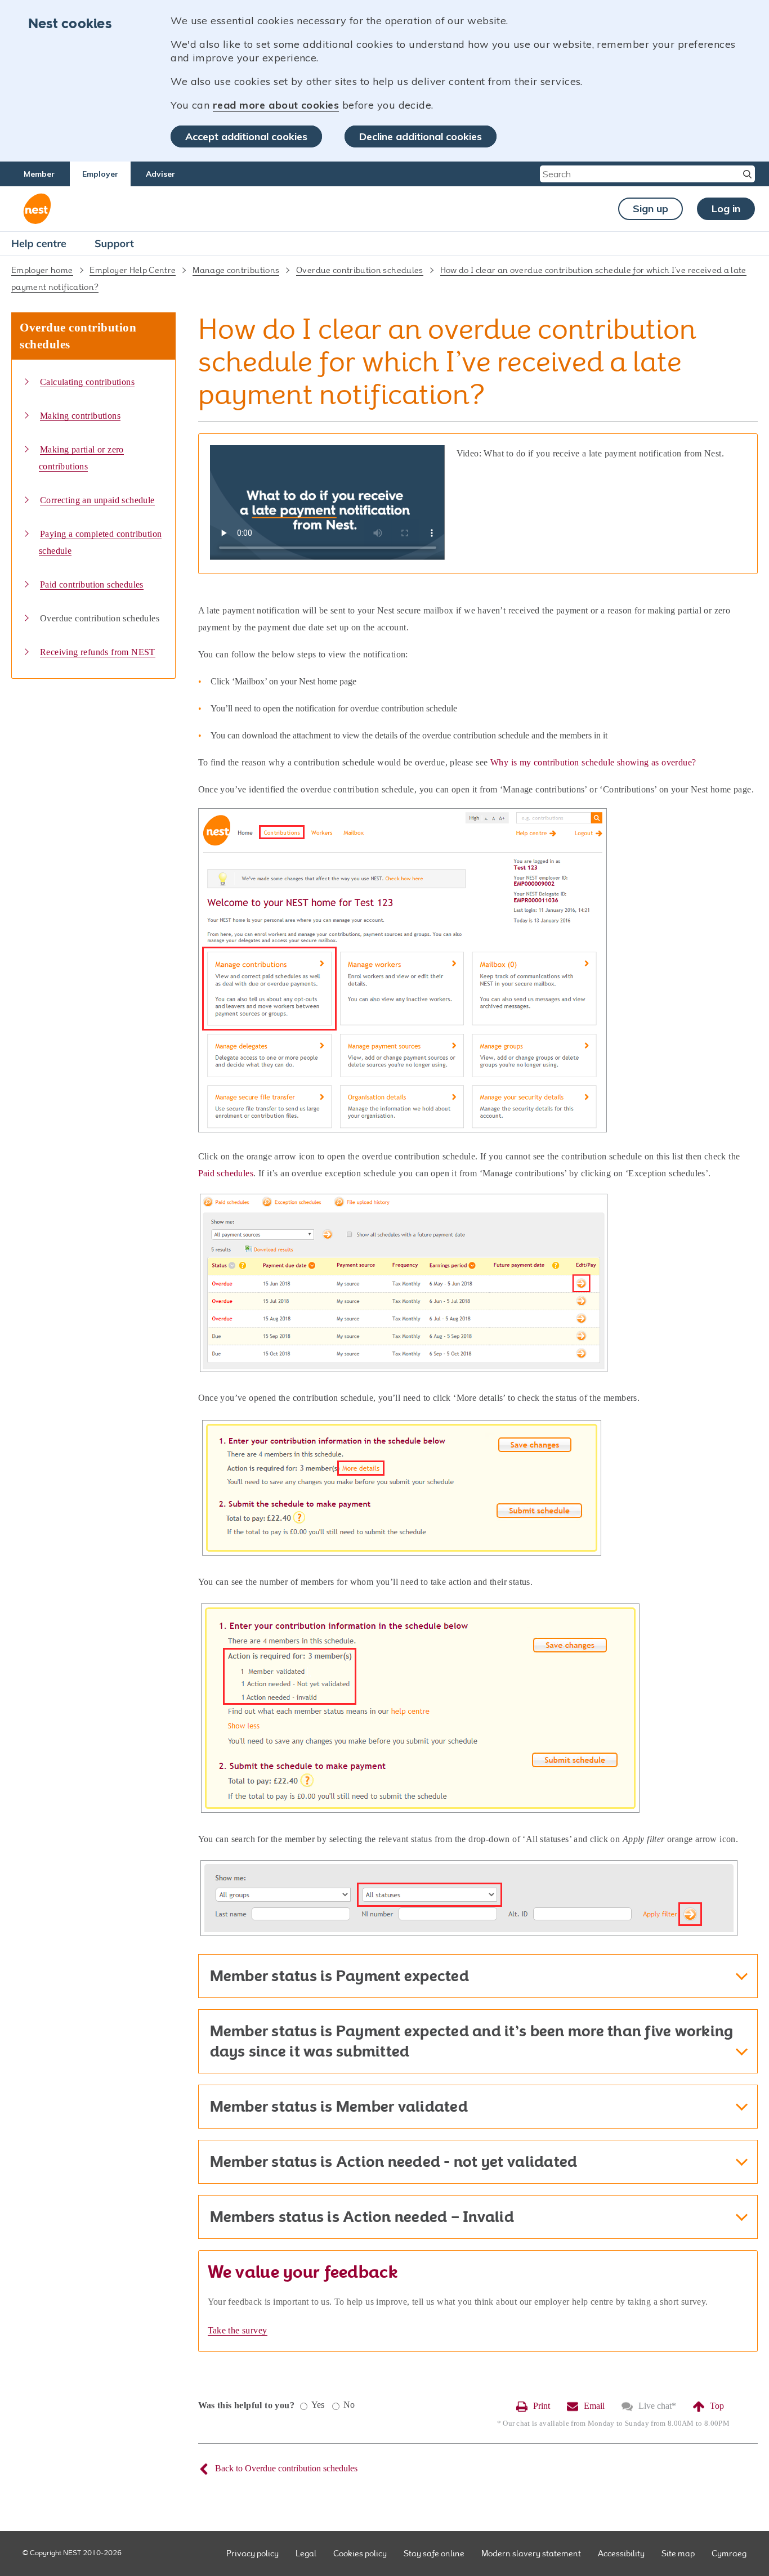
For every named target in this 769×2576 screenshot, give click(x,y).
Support (114, 243)
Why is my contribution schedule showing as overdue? (593, 762)
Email (594, 2406)
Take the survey (238, 2330)
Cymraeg (729, 2553)
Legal (306, 2553)
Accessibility (621, 2553)
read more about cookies (276, 105)
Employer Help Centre (133, 270)
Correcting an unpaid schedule (97, 500)
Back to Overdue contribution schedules (286, 2468)
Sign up (650, 209)
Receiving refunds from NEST (98, 652)
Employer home (42, 270)
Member (39, 174)
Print (542, 2406)
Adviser (160, 174)
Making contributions (80, 416)
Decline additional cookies (421, 136)
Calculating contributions (87, 382)
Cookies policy (360, 2553)
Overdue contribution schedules (360, 270)
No (349, 2405)
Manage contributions (236, 270)
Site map (678, 2553)
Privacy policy (252, 2553)
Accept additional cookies (246, 136)
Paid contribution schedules (92, 584)
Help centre (39, 243)
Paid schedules (226, 1173)
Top (717, 2406)
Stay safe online (434, 2553)
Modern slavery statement (531, 2553)
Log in (726, 209)
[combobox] (640, 174)
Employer (100, 174)
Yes (318, 2405)
